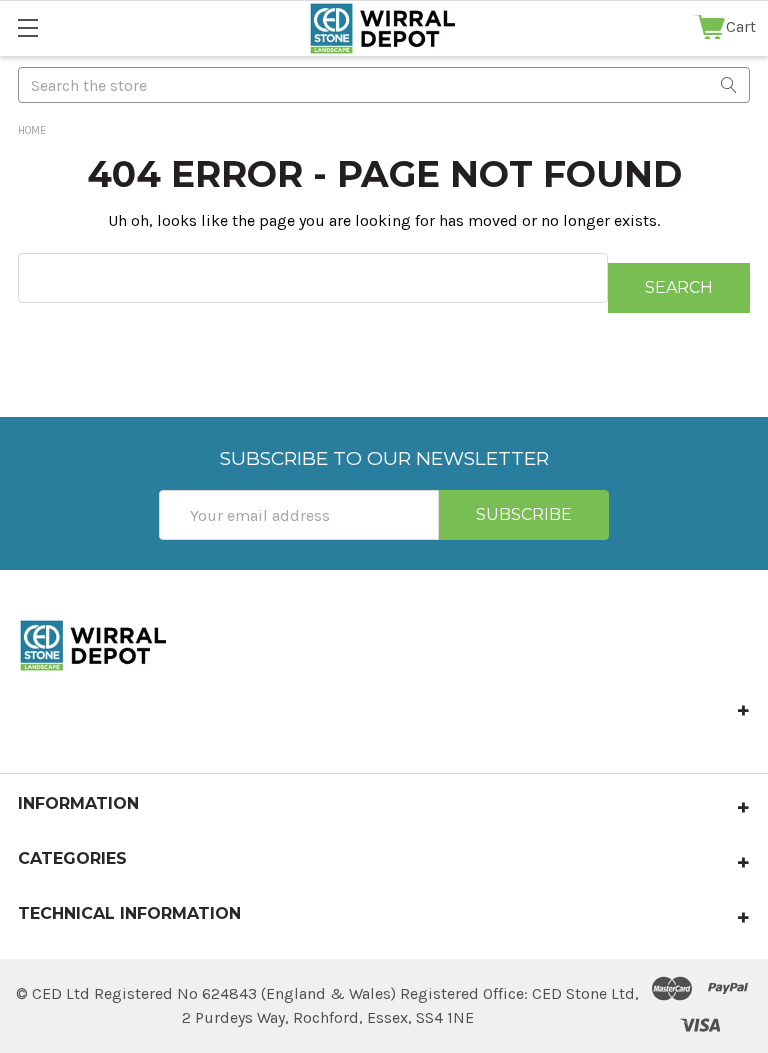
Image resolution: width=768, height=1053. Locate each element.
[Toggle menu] (27, 27)
